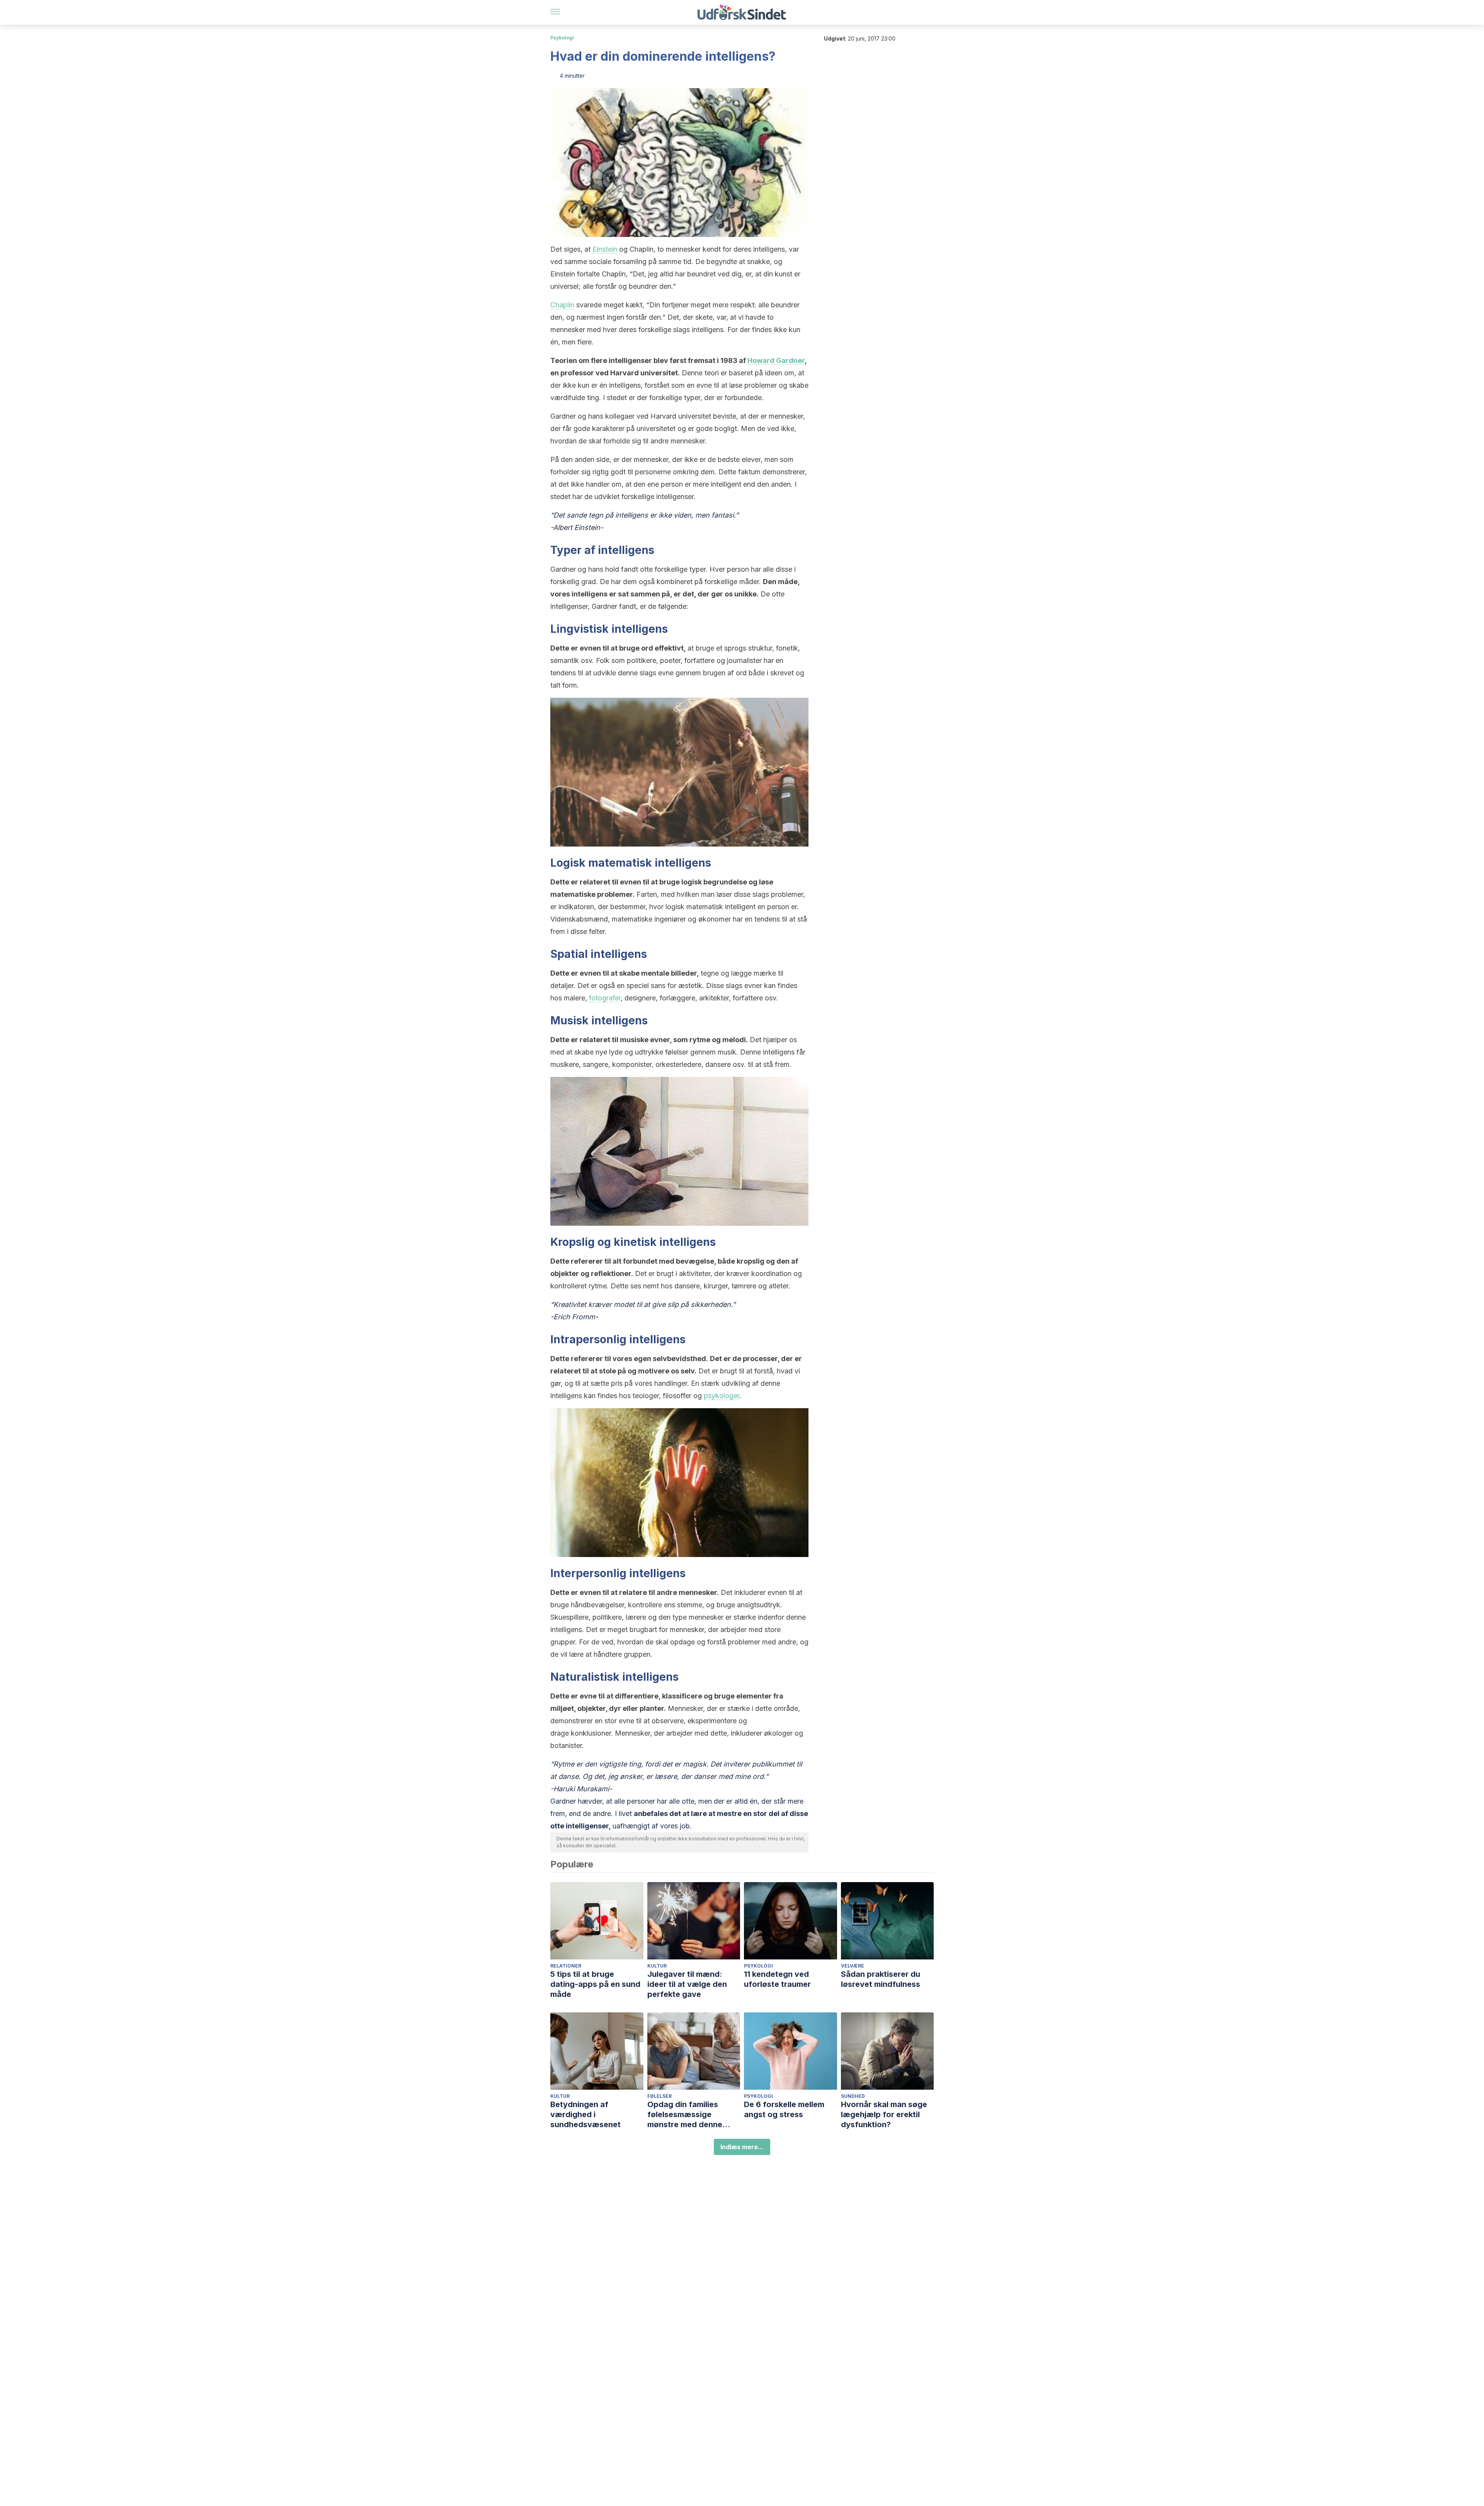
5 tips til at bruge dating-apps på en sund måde (595, 1984)
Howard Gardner (776, 360)
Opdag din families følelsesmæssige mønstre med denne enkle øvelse (685, 2115)
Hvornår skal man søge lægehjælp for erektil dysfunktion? (884, 2114)
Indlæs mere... (742, 2147)
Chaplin (562, 305)
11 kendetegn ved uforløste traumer (777, 1979)
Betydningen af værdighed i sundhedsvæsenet (585, 2114)
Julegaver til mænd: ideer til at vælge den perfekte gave (687, 1984)
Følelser (659, 2096)
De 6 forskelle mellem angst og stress (784, 2109)
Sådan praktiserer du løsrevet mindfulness (881, 1979)
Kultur (657, 1966)
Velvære (853, 1966)
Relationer (566, 1966)
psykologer (722, 1396)
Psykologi (562, 38)
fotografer (605, 998)
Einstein (605, 249)
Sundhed (853, 2096)
